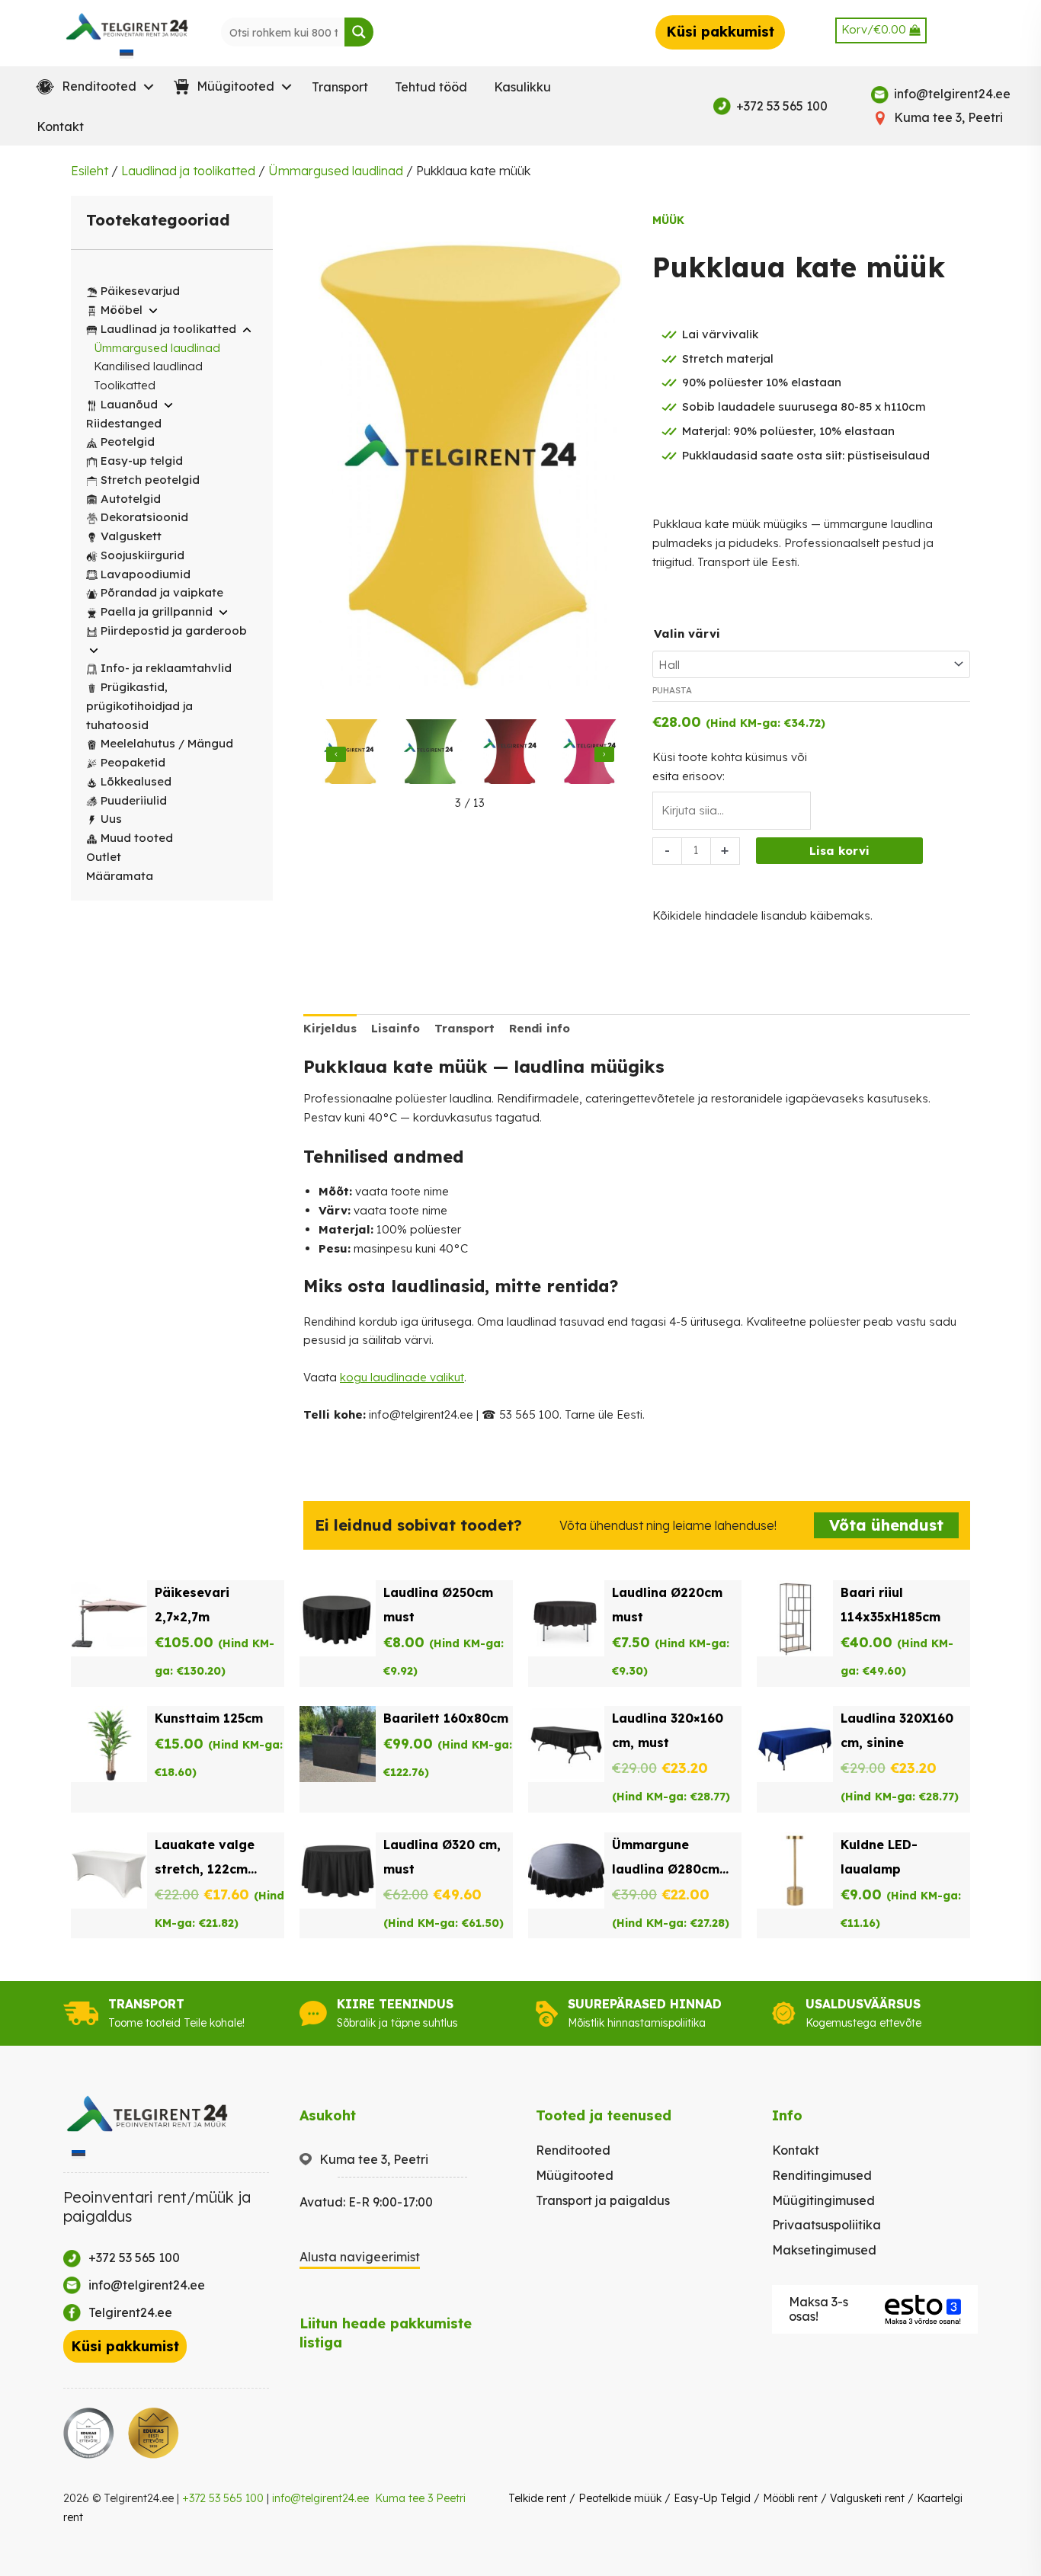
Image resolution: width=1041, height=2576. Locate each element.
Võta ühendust (886, 1525)
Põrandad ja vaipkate (162, 592)
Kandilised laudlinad (148, 366)
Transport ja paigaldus (603, 2200)
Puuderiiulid (134, 800)
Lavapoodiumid (146, 574)
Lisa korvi (839, 851)
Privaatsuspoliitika (826, 2225)
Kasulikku (522, 87)
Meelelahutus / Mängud (167, 743)
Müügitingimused (823, 2200)
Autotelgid (131, 499)
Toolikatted (125, 385)
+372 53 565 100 (223, 2498)
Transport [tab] (464, 1028)
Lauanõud (129, 404)
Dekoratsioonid (144, 517)
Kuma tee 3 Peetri (420, 2498)
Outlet (104, 857)
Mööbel (122, 310)
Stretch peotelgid (150, 480)
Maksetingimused (824, 2250)
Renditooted (573, 2150)
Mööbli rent (790, 2498)
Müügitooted (575, 2175)
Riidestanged (124, 423)
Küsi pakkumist (720, 32)
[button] (91, 87)
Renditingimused (822, 2175)
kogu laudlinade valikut (402, 1377)
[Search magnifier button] (359, 32)
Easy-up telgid (142, 461)
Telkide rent (537, 2498)
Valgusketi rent (867, 2498)
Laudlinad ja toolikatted (188, 171)
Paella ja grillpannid (157, 611)
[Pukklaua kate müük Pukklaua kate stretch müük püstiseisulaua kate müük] (351, 754)
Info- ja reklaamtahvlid (166, 668)
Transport (340, 87)
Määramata (120, 876)
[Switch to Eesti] (127, 53)
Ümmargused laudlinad (336, 171)
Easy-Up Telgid (712, 2498)
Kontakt (60, 126)
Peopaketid (133, 762)
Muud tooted (137, 838)
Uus (111, 819)
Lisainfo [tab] (396, 1028)
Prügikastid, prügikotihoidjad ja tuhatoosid (139, 706)
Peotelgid (128, 442)
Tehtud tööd (431, 87)
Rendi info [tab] (540, 1028)
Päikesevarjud (140, 291)
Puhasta (672, 690)
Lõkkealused (136, 781)
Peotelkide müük (620, 2498)
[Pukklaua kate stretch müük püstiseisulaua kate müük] (431, 754)
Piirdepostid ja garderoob (174, 630)
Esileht (90, 171)
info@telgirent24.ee (320, 2498)
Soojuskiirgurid (143, 555)
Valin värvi (687, 634)
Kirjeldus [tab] (330, 1028)
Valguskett (131, 536)
